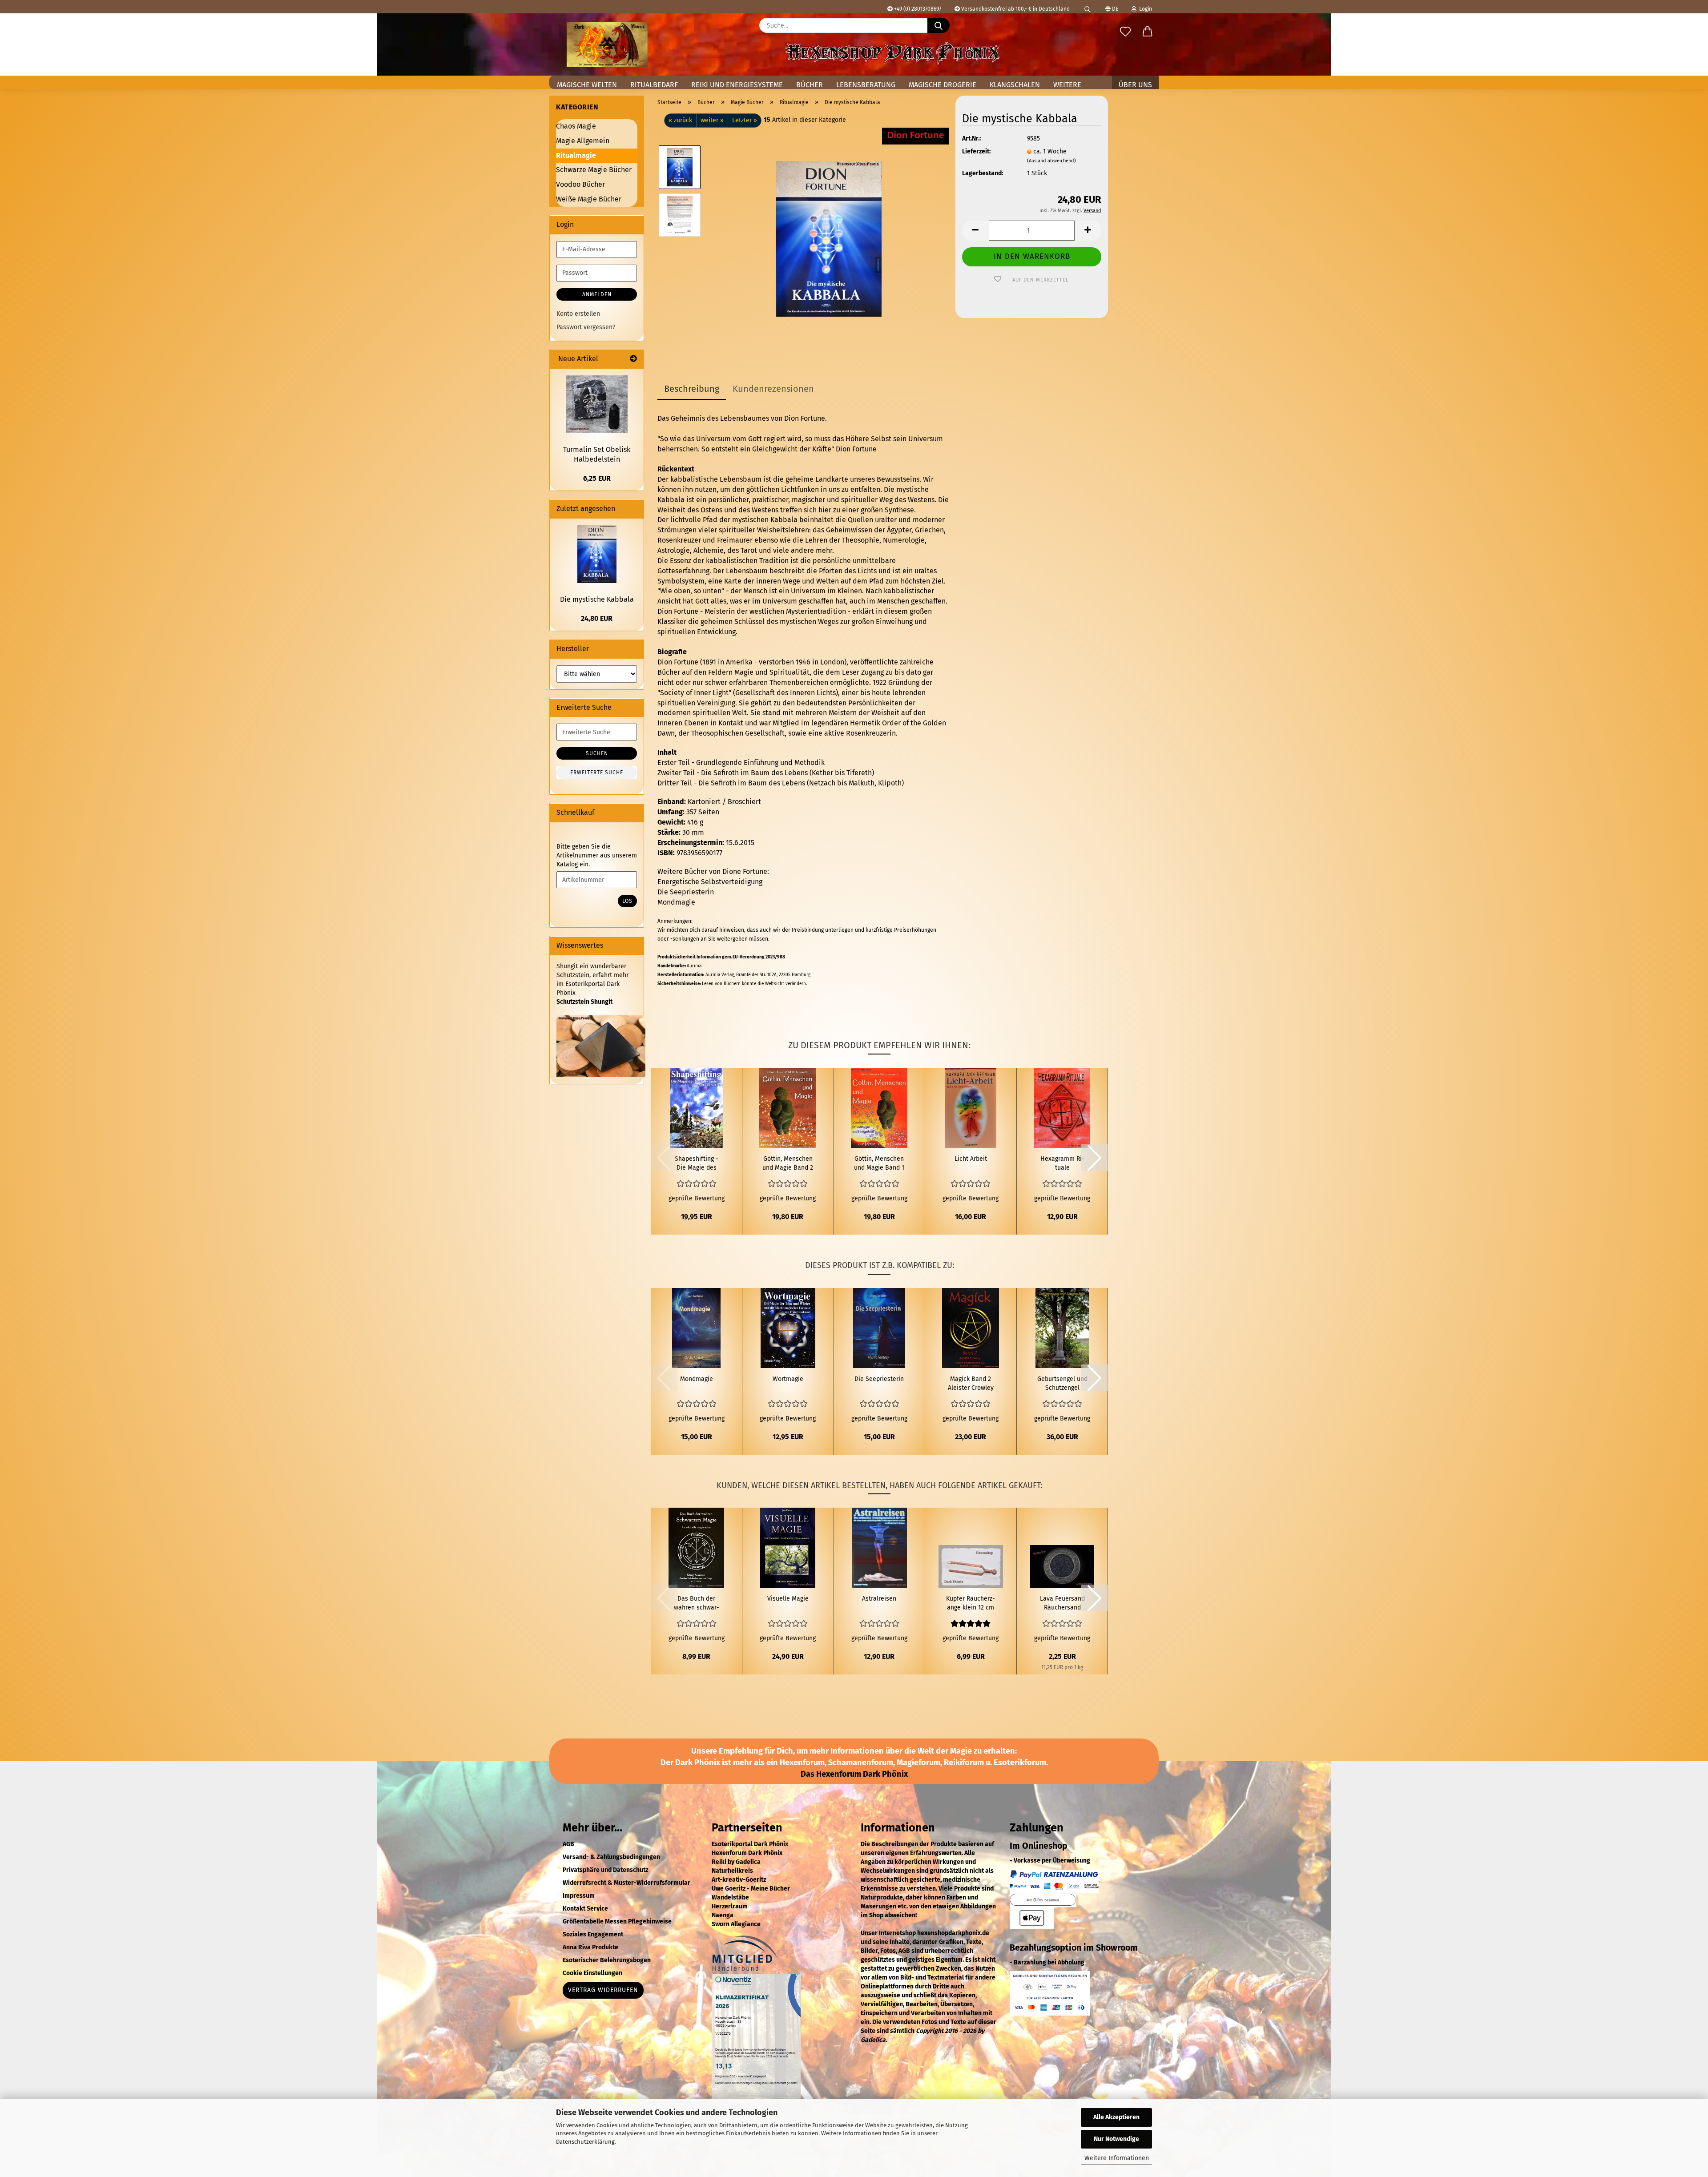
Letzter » (745, 120)
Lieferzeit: (976, 151)
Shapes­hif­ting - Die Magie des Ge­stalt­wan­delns (696, 1164)
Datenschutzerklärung (585, 2142)
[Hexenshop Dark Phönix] (607, 44)
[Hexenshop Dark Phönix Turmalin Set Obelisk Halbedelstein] (597, 404)
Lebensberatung (866, 85)
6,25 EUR (597, 478)
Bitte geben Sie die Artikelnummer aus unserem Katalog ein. (597, 855)
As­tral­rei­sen (879, 1599)
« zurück (680, 120)
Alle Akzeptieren (1116, 2117)
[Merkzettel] (1125, 32)
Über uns (1135, 85)
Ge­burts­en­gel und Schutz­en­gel (1062, 1383)
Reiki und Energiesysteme (737, 85)
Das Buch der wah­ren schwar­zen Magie (697, 1604)
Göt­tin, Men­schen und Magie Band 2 (788, 1163)
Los (627, 901)
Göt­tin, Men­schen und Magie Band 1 (879, 1163)
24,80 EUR (597, 618)
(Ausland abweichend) (1051, 161)
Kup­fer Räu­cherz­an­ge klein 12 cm (971, 1603)
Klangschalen (1015, 85)
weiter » (712, 120)
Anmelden (597, 294)
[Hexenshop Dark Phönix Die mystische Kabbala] (829, 239)
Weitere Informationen (1117, 2158)
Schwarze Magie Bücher (594, 170)
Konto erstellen (578, 314)
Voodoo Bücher (580, 184)
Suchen (597, 753)
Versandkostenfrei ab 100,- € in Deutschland (1015, 9)
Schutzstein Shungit (584, 1002)
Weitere (1067, 85)
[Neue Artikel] (633, 359)
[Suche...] (939, 25)
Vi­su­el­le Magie (788, 1599)
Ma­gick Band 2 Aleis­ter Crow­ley (971, 1383)
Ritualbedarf (654, 85)
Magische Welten (587, 85)
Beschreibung (692, 389)
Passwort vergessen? (586, 327)
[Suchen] (1088, 7)
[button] (1148, 32)
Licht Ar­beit (971, 1159)
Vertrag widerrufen (603, 1990)
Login (1144, 9)
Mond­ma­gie (697, 1379)
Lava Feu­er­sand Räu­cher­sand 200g (1062, 1604)
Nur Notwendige (1116, 2139)
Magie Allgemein (583, 141)
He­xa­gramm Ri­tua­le (1062, 1163)
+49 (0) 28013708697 (917, 9)
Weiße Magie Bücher (589, 199)
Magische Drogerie (943, 85)
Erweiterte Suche (597, 773)
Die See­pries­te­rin (879, 1379)
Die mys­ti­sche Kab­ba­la (597, 599)
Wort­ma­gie (788, 1379)
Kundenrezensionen (773, 389)
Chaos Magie (576, 126)
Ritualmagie (576, 155)
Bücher (810, 85)
